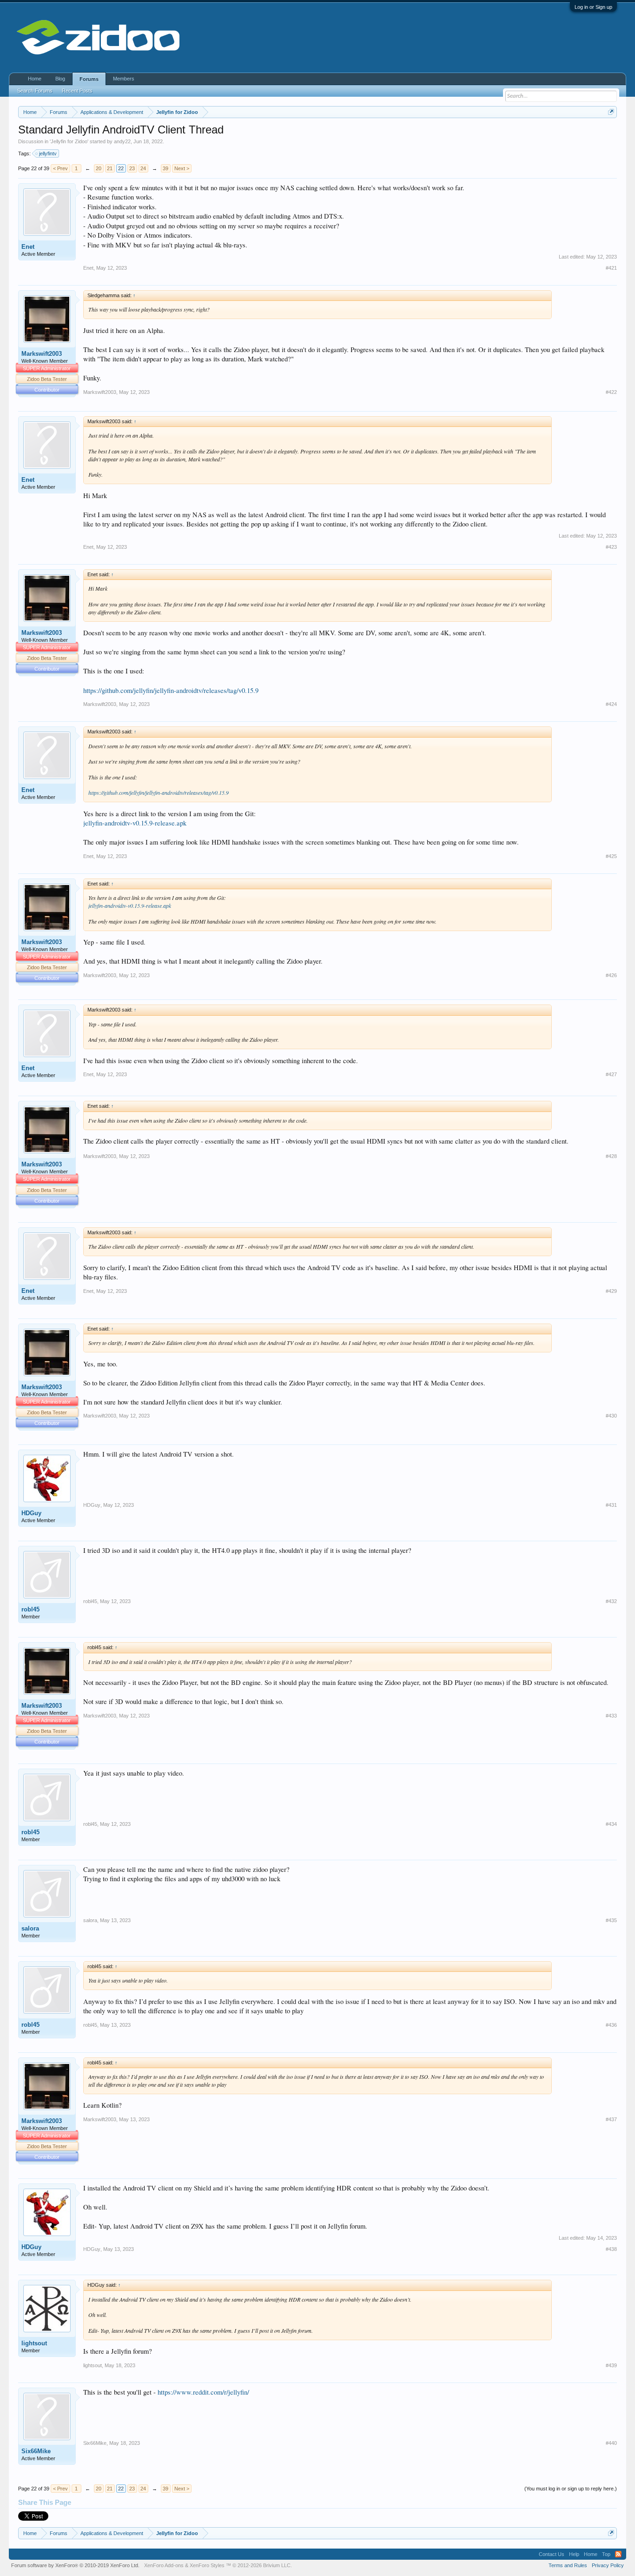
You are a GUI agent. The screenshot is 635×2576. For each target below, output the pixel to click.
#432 (611, 1601)
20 (99, 168)
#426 (611, 975)
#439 (611, 2365)
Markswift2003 (42, 354)
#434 (611, 1824)
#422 (611, 392)
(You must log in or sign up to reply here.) (571, 2489)
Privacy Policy (608, 2565)
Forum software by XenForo (75, 2565)
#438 (611, 2249)
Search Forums (35, 91)
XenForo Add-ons (164, 2565)
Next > (182, 168)
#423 (611, 547)
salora (30, 1928)
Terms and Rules (568, 2565)
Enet (28, 247)
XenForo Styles (207, 2565)
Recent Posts (77, 91)
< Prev (60, 168)
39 (165, 168)
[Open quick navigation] (611, 112)
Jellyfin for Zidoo (69, 141)
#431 (611, 1505)
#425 (611, 856)
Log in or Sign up (593, 7)
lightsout (34, 2343)
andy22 (122, 141)
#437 (611, 2119)
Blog (60, 79)
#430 (611, 1416)
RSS (618, 2554)
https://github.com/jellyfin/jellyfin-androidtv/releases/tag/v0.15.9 (171, 690)
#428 (611, 1156)
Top (606, 2554)
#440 (611, 2443)
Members (124, 79)
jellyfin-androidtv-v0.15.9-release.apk (135, 823)
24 (143, 168)
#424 (611, 704)
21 (110, 168)
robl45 (30, 1609)
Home (35, 79)
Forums (89, 79)
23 (132, 168)
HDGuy (31, 1513)
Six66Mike (36, 2451)
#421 (611, 268)
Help (574, 2554)
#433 (611, 1716)
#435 (611, 1920)
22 (121, 168)
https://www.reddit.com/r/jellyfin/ (203, 2392)
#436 (611, 2025)
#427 (611, 1074)
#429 (611, 1291)
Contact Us (552, 2554)
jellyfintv (48, 153)
